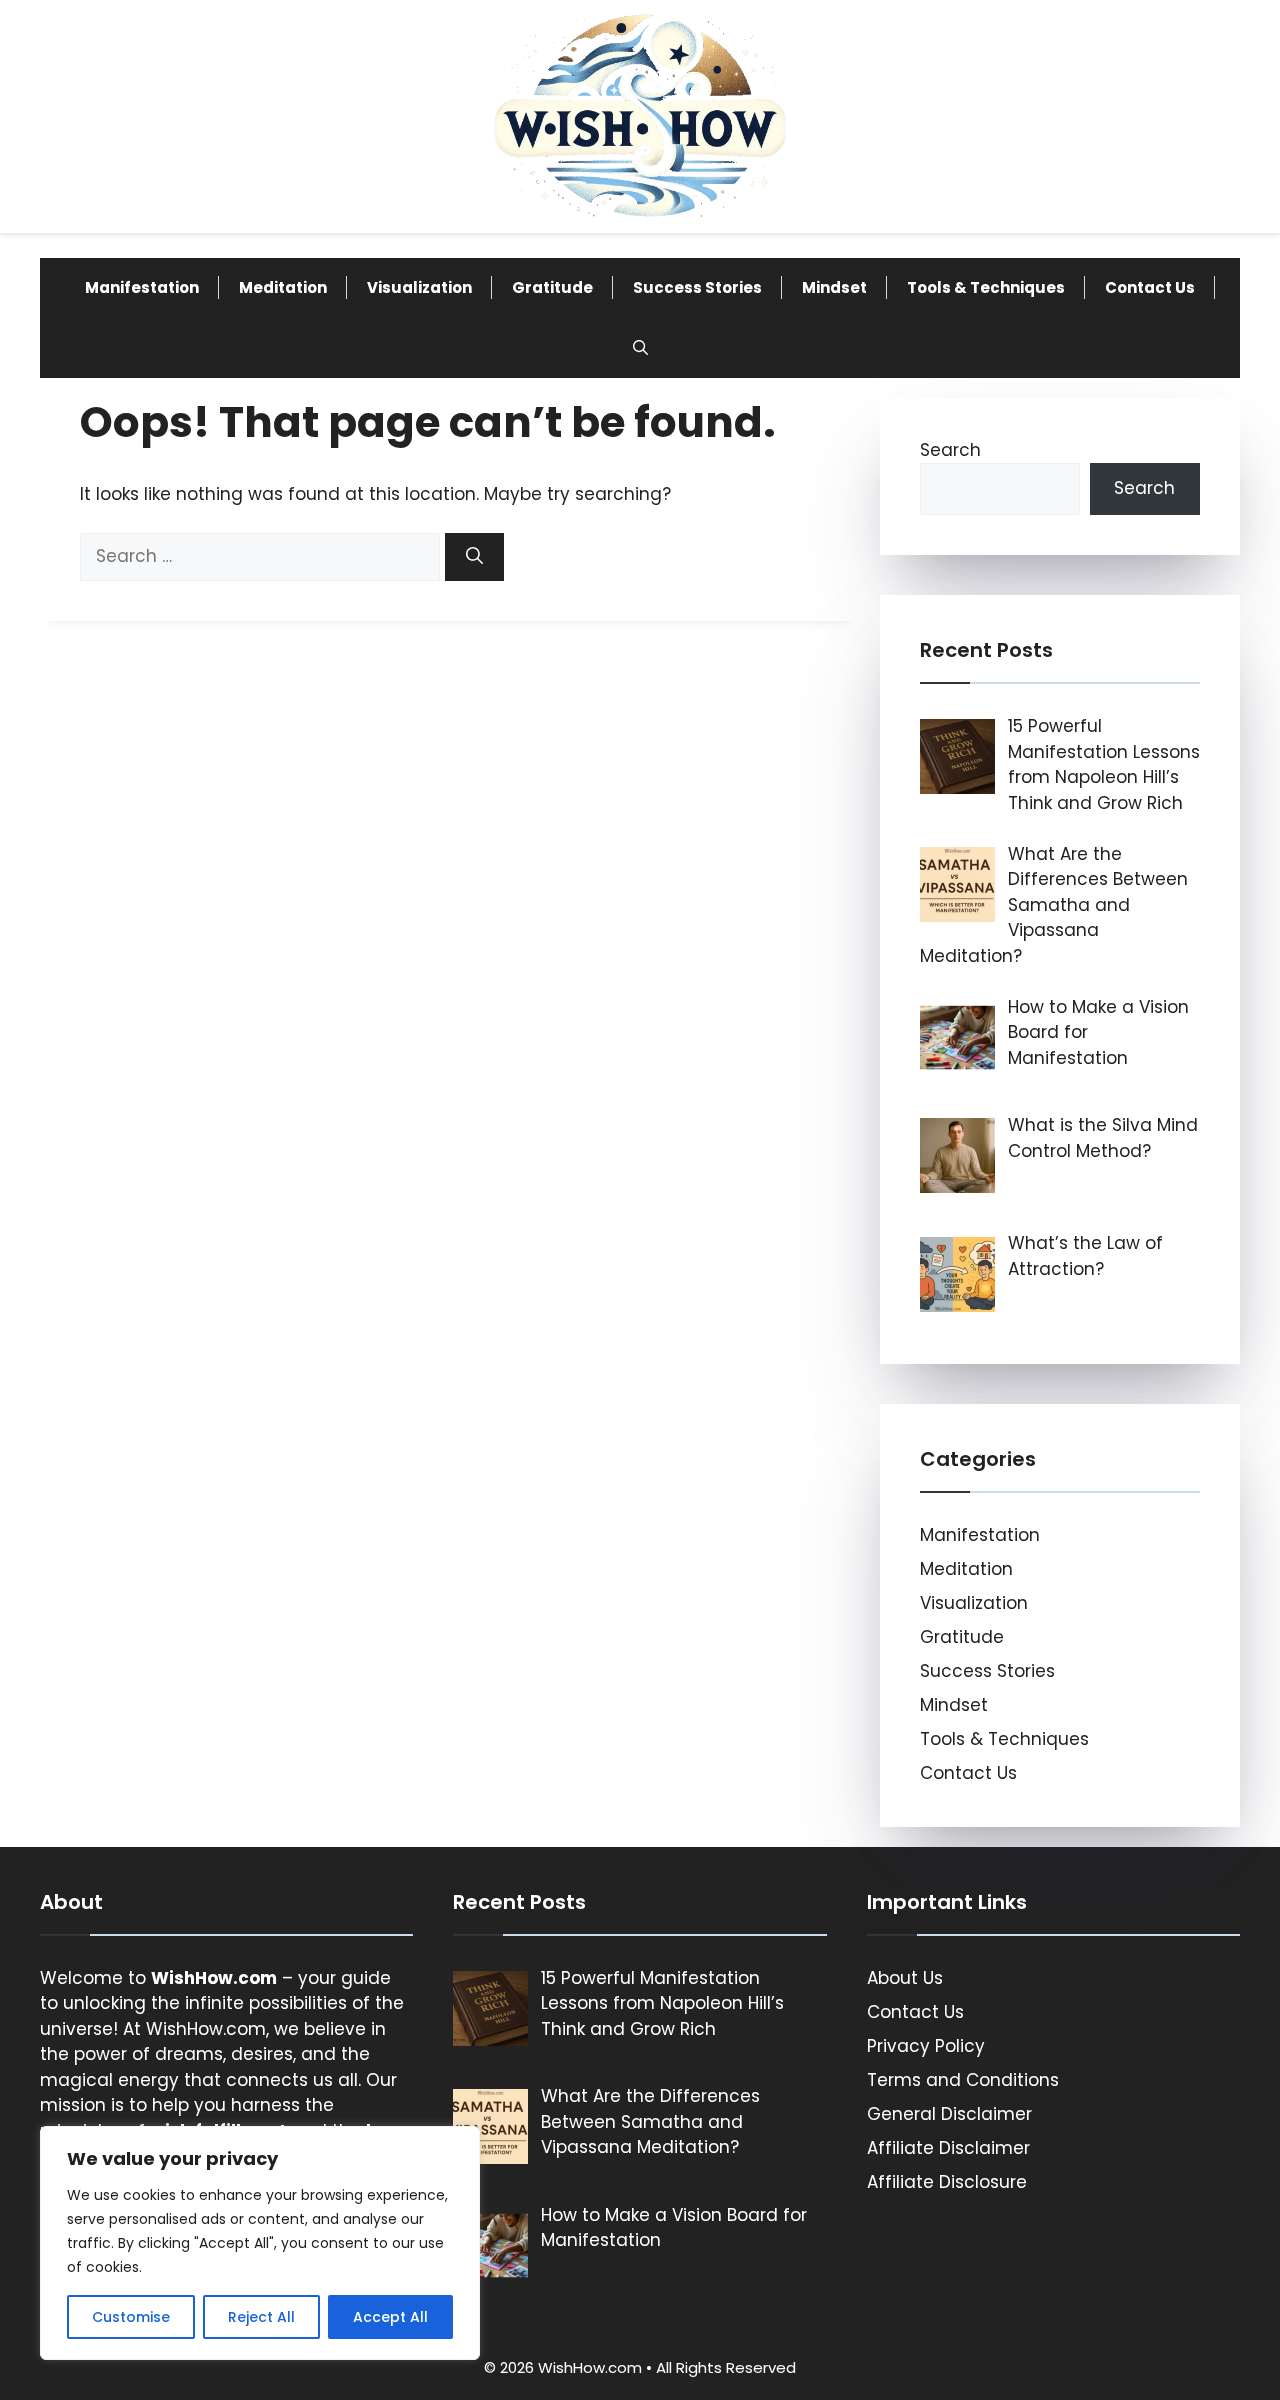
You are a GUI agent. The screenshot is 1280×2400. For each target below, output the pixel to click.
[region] (260, 2243)
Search (950, 450)
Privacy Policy (926, 2046)
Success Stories (697, 287)
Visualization (419, 287)
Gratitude (552, 287)
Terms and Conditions (963, 2080)
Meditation (283, 287)
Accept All (390, 2317)
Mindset (834, 287)
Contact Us (1150, 287)
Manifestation (142, 287)
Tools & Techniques (986, 287)
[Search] (474, 557)
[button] (640, 348)
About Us (905, 1978)
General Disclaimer (949, 2114)
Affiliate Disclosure (947, 2182)
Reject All (261, 2317)
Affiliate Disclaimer (948, 2148)
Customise (131, 2317)
